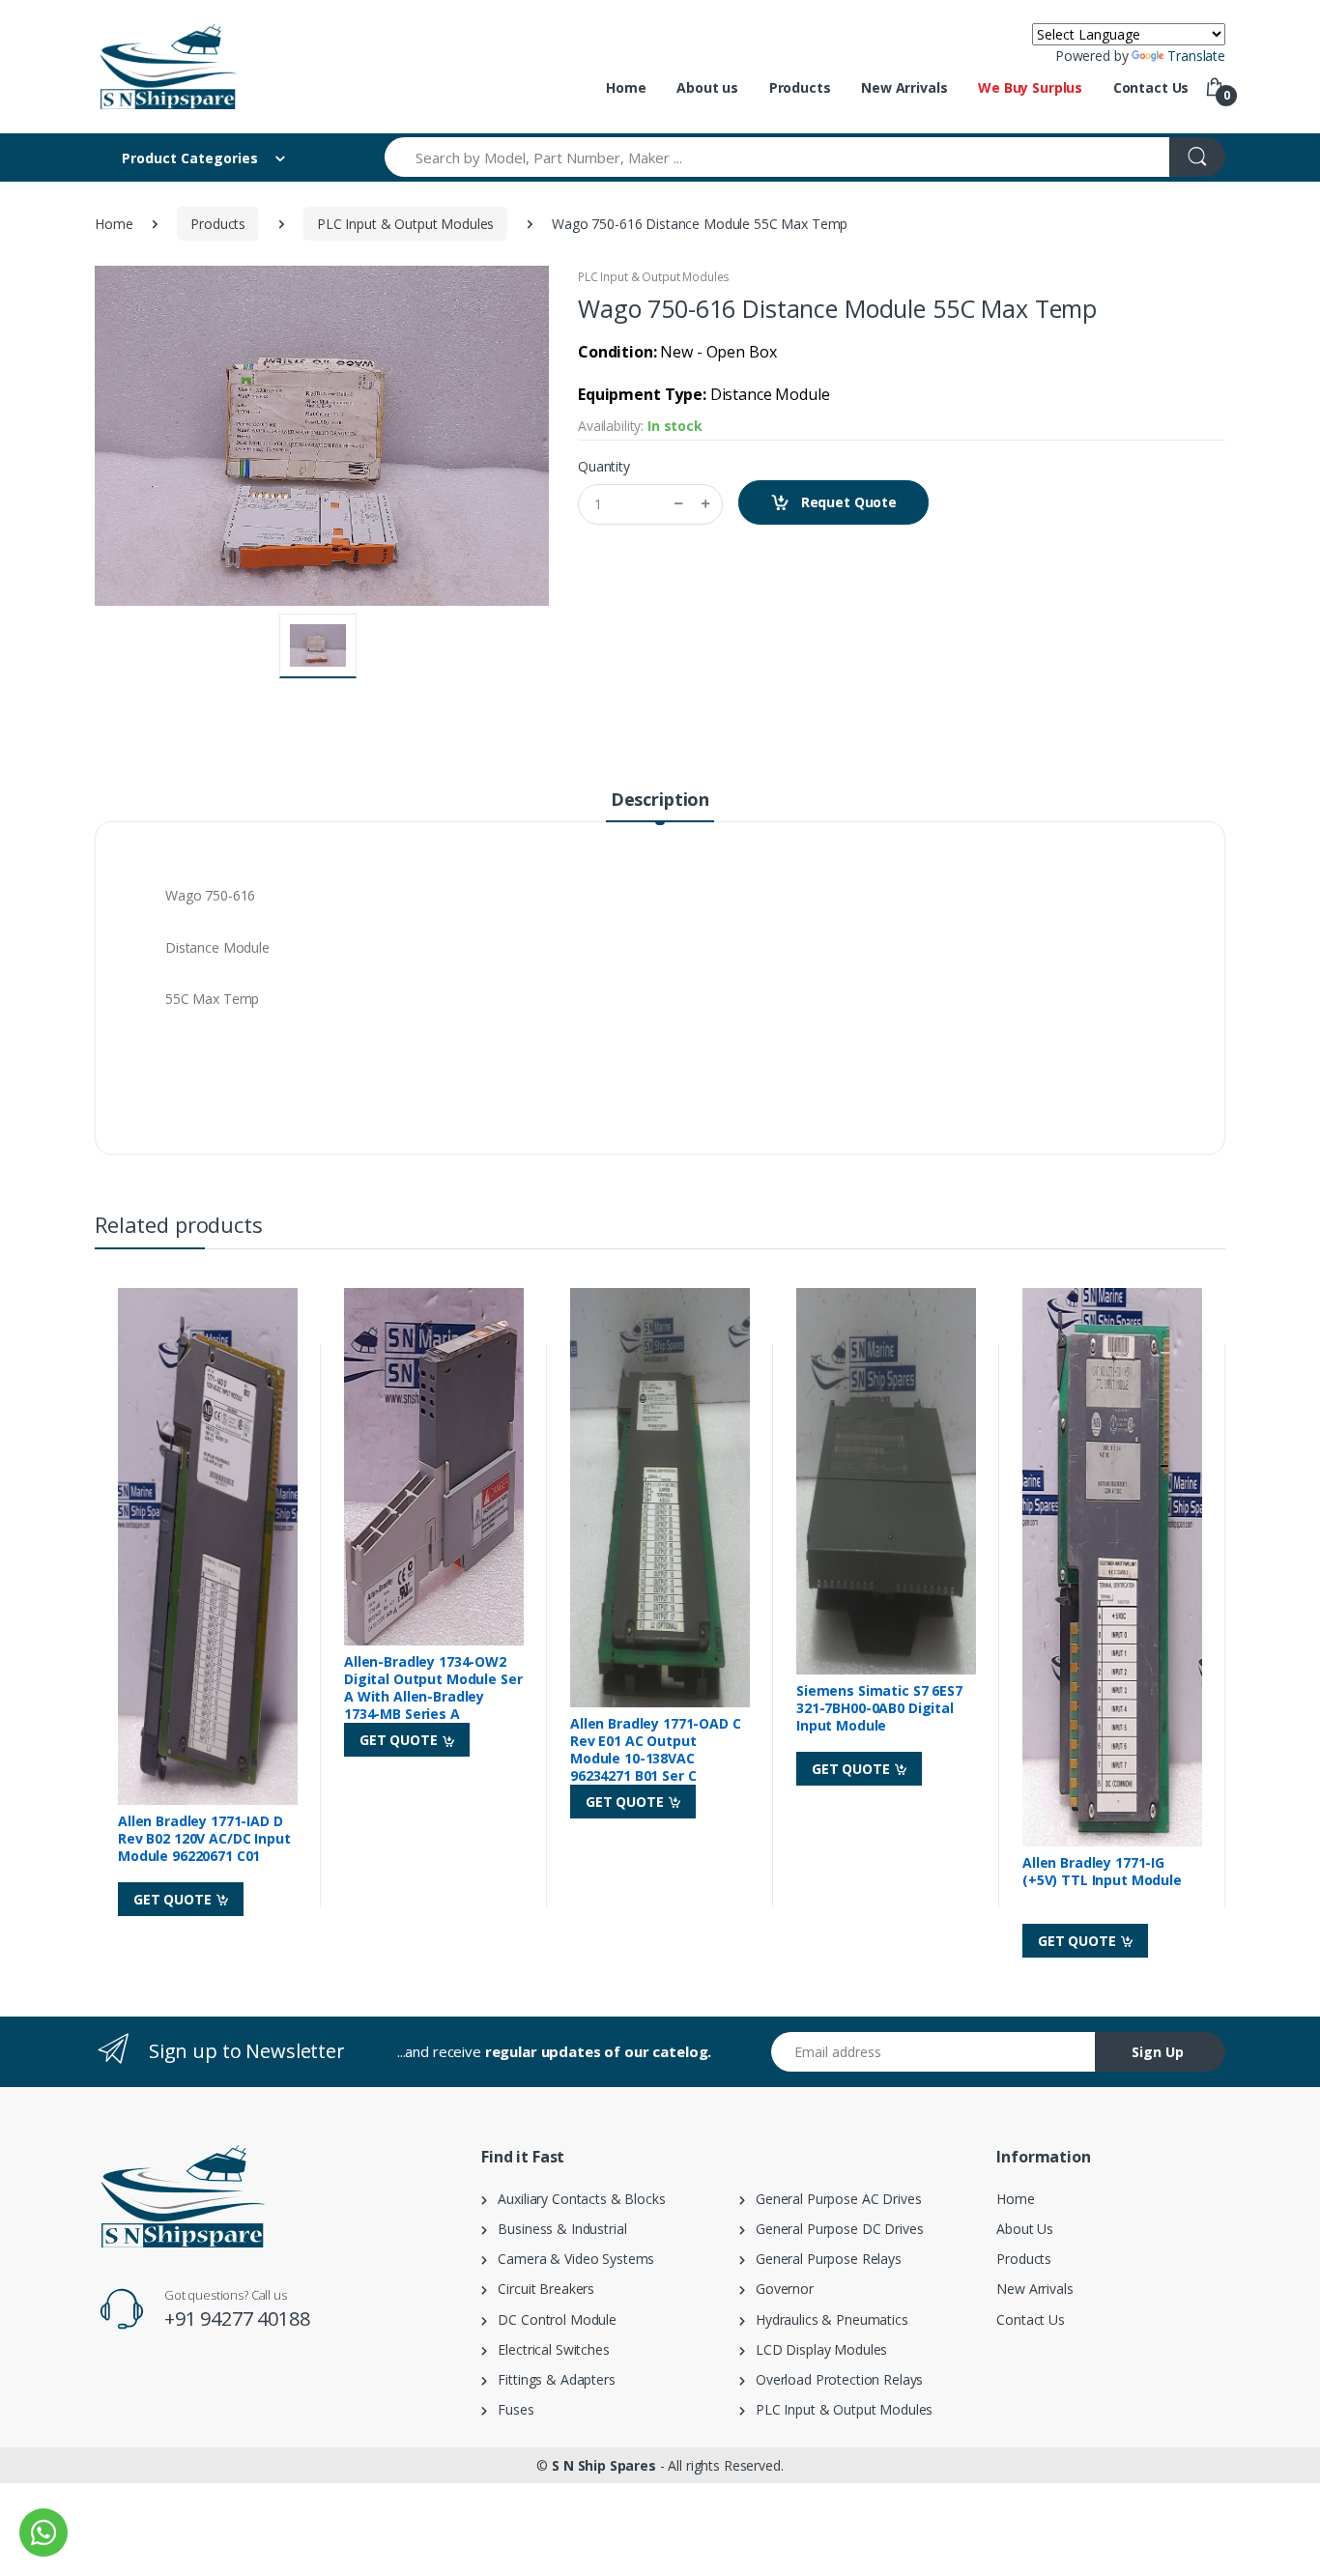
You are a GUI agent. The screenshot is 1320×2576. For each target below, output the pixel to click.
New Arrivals (904, 87)
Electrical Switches (548, 2349)
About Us (1025, 2229)
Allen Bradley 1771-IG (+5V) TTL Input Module (1102, 1872)
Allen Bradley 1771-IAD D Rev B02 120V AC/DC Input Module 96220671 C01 (204, 1839)
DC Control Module (552, 2319)
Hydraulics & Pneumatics (827, 2319)
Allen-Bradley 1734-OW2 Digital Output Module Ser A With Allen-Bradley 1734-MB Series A (433, 1688)
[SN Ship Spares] (167, 67)
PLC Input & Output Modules (405, 224)
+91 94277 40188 (237, 2318)
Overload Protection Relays (834, 2379)
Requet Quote (847, 502)
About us (707, 87)
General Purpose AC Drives (833, 2199)
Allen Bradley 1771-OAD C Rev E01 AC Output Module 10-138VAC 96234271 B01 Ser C (656, 1750)
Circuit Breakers (541, 2289)
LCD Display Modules (817, 2349)
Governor (779, 2289)
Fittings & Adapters (551, 2379)
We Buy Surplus (1030, 87)
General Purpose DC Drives (834, 2229)
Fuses (511, 2409)
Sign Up (1158, 2052)
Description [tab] (660, 799)
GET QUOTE (174, 1899)
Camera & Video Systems (571, 2259)
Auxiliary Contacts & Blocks (576, 2199)
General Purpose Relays (823, 2259)
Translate (1196, 56)
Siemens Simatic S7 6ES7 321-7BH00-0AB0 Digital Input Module (879, 1708)
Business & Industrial (557, 2229)
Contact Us (1151, 87)
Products (800, 87)
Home (626, 87)
